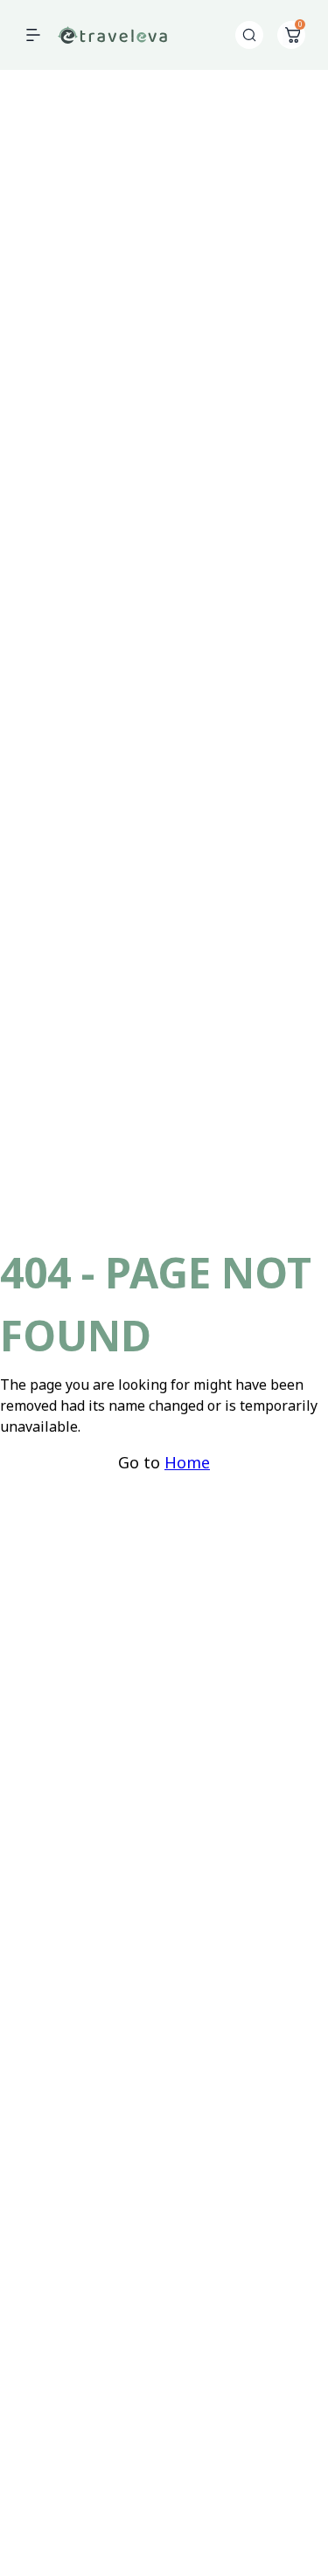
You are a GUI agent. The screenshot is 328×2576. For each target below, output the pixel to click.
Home (187, 1462)
